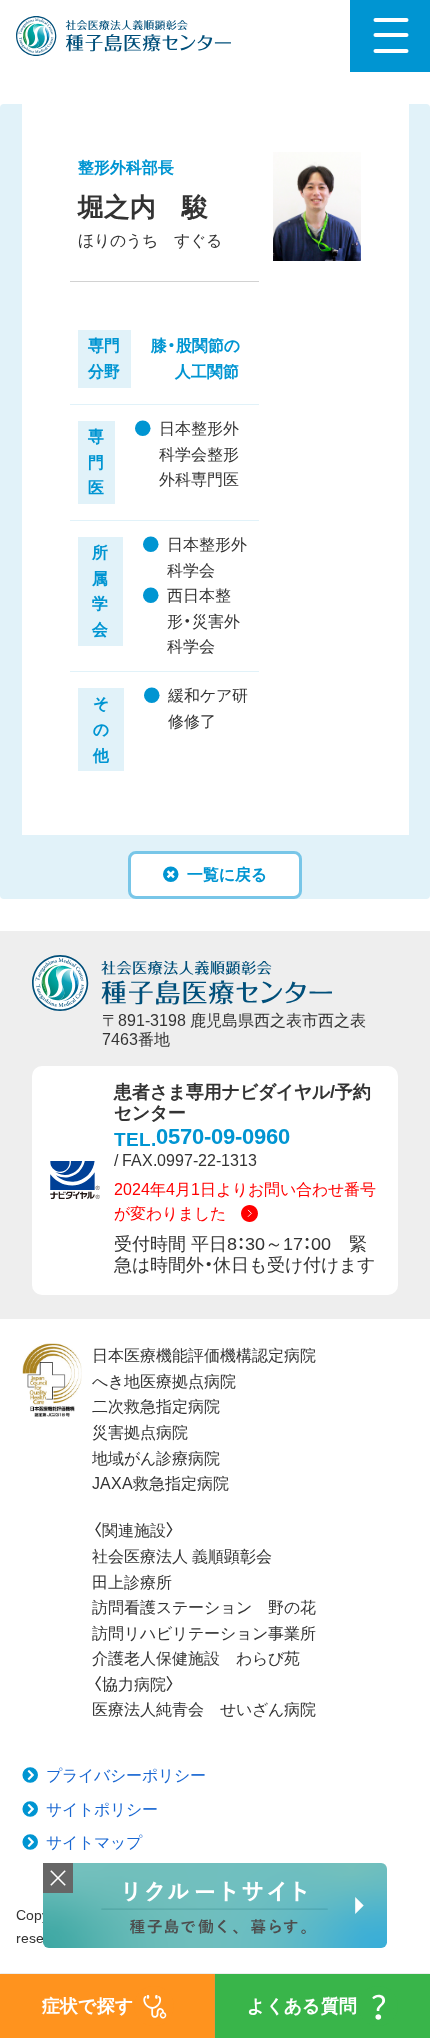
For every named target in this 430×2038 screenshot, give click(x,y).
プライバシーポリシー (126, 1775)
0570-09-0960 (223, 1136)
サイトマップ (94, 1842)
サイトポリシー (102, 1809)
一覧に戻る (227, 874)
